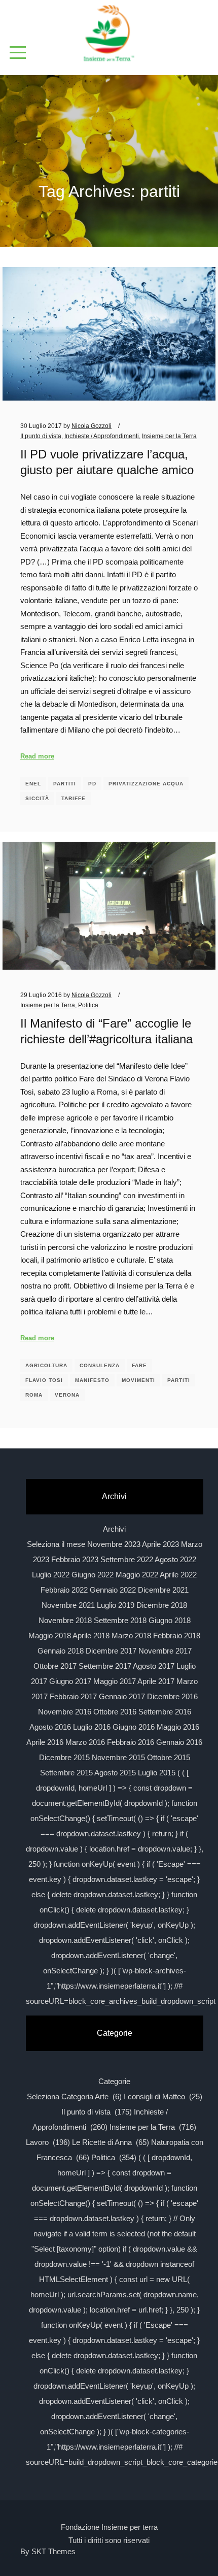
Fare (139, 1365)
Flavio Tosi (44, 1380)
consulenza (100, 1365)
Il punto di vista (41, 436)
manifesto (92, 1380)
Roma (34, 1395)
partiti (65, 784)
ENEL (33, 784)
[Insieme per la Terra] (109, 34)
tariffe (74, 798)
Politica (88, 1005)
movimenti (138, 1380)
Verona (67, 1395)
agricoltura (46, 1365)
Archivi (114, 1529)
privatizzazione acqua (146, 784)
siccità (37, 798)
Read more (37, 756)
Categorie (114, 2081)
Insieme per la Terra (169, 436)
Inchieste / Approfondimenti (102, 436)
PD (92, 784)
